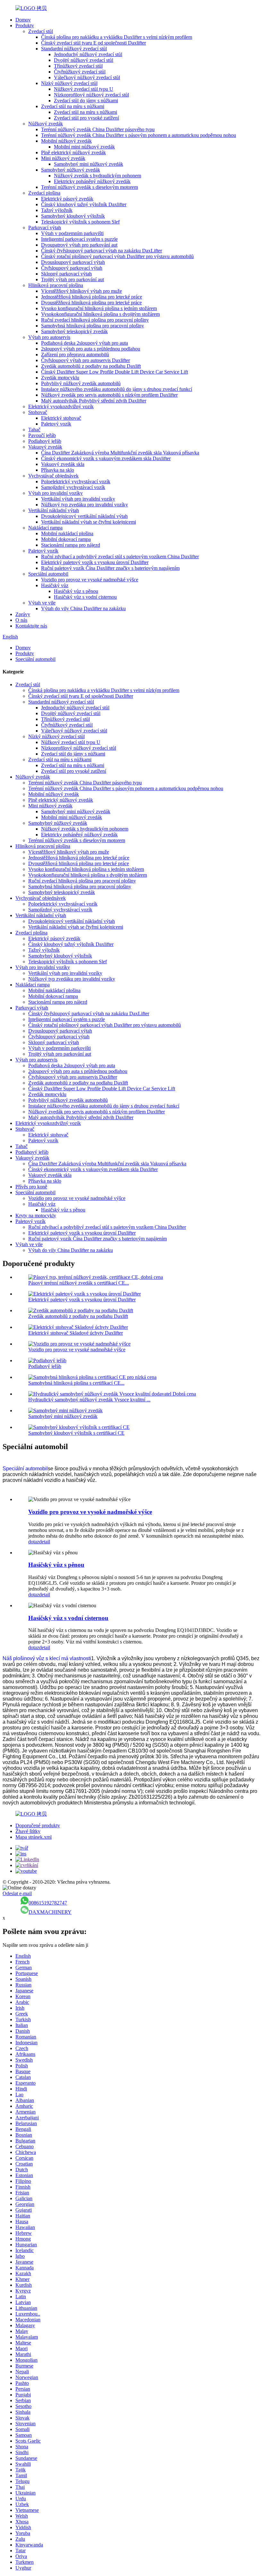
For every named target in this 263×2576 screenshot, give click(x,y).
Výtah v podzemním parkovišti (72, 233)
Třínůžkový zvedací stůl (78, 66)
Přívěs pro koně (31, 1187)
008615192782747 (48, 1903)
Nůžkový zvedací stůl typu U (84, 89)
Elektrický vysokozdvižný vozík (61, 406)
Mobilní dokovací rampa (66, 539)
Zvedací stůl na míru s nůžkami (73, 106)
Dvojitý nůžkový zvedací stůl (84, 60)
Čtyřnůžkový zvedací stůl (80, 72)
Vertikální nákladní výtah (54, 510)
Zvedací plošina (44, 193)
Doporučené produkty (38, 1825)
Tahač (34, 430)
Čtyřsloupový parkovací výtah (72, 268)
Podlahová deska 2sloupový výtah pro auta (85, 343)
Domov (23, 20)
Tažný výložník (57, 210)
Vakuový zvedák (45, 447)
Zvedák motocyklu (60, 378)
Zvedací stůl (41, 31)
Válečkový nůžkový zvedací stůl (87, 77)
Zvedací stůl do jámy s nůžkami (86, 101)
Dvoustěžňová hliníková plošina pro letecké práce (91, 303)
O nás (21, 620)
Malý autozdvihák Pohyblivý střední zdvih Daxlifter (94, 401)
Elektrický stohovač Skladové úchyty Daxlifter (76, 1333)
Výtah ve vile (42, 603)
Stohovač (38, 412)
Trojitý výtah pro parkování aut (72, 279)
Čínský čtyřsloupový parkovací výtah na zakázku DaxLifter (102, 251)
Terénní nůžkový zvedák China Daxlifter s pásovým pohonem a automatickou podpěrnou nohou (139, 135)
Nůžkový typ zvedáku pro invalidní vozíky (85, 505)
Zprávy (23, 614)
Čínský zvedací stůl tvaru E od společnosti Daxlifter (93, 43)
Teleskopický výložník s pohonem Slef (80, 222)
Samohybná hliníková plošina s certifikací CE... (76, 1383)
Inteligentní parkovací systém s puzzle (79, 239)
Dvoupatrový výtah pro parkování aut (79, 245)
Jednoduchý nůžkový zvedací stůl (88, 54)
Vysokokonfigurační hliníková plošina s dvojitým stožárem (100, 314)
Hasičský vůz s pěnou (76, 591)
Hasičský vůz (55, 585)
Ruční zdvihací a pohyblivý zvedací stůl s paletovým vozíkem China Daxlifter (120, 557)
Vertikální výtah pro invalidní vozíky (78, 499)
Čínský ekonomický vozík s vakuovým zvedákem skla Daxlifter (106, 458)
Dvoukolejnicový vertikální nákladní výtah (84, 516)
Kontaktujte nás (31, 626)
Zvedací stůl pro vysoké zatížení (86, 118)
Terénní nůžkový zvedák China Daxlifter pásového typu (98, 129)
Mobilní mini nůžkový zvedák (84, 147)
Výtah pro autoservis (49, 337)
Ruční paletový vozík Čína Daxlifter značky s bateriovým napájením (110, 568)
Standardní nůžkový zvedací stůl (74, 49)
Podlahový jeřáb (45, 441)
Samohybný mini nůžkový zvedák (89, 164)
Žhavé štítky (28, 1831)
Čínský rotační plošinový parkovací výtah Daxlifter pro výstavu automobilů (117, 256)
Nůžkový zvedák (46, 124)
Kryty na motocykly (36, 1216)
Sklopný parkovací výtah (66, 274)
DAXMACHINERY (50, 1912)
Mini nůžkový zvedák (63, 158)
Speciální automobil (48, 574)
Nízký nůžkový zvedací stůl (69, 83)
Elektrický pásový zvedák (67, 199)
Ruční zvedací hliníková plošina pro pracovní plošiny (95, 320)
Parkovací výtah (45, 228)
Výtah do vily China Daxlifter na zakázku (83, 608)
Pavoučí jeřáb (42, 435)
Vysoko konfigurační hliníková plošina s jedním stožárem (99, 308)
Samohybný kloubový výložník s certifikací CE (76, 1433)
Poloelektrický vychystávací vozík (76, 481)
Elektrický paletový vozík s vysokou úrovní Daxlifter (95, 562)
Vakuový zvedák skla (63, 464)
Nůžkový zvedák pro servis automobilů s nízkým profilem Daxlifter (109, 395)
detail (45, 1542)
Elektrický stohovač (61, 418)
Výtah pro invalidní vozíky (55, 493)
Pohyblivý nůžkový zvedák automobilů (81, 383)
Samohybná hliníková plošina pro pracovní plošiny (93, 326)
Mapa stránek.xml (34, 1837)
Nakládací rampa (45, 528)
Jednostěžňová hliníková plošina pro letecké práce (92, 297)
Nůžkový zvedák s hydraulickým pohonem (98, 176)
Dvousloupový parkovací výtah (73, 262)
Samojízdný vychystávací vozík (73, 487)
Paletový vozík (56, 424)
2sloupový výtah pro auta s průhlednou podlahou (91, 349)
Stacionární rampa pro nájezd (71, 545)
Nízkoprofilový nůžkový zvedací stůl (91, 95)
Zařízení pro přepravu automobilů (75, 355)
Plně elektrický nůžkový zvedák (73, 152)
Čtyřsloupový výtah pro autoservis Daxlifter (85, 360)
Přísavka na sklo (58, 470)
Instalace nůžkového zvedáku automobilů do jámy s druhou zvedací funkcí (117, 389)
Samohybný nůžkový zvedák (71, 170)
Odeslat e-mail (17, 1893)
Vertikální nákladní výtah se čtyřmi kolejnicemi (89, 522)
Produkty (25, 25)
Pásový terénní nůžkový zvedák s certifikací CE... (79, 1283)
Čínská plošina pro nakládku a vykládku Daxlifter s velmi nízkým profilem (117, 37)
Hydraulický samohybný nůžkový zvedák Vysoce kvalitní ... (89, 1400)
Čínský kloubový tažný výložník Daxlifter (84, 204)
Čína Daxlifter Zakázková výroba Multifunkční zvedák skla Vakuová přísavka (120, 453)
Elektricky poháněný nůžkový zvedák (92, 181)
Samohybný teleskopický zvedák (74, 331)
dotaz (34, 1542)
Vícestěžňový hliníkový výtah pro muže (81, 291)
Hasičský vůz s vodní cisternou (85, 597)
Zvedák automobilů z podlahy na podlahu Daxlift (91, 366)
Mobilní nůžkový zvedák (66, 141)
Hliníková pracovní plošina (56, 285)
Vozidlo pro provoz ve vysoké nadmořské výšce (90, 580)
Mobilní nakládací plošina (67, 533)
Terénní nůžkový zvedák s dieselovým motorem (89, 187)
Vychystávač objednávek (53, 476)
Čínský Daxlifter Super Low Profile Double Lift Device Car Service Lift (115, 372)
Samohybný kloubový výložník (73, 216)
